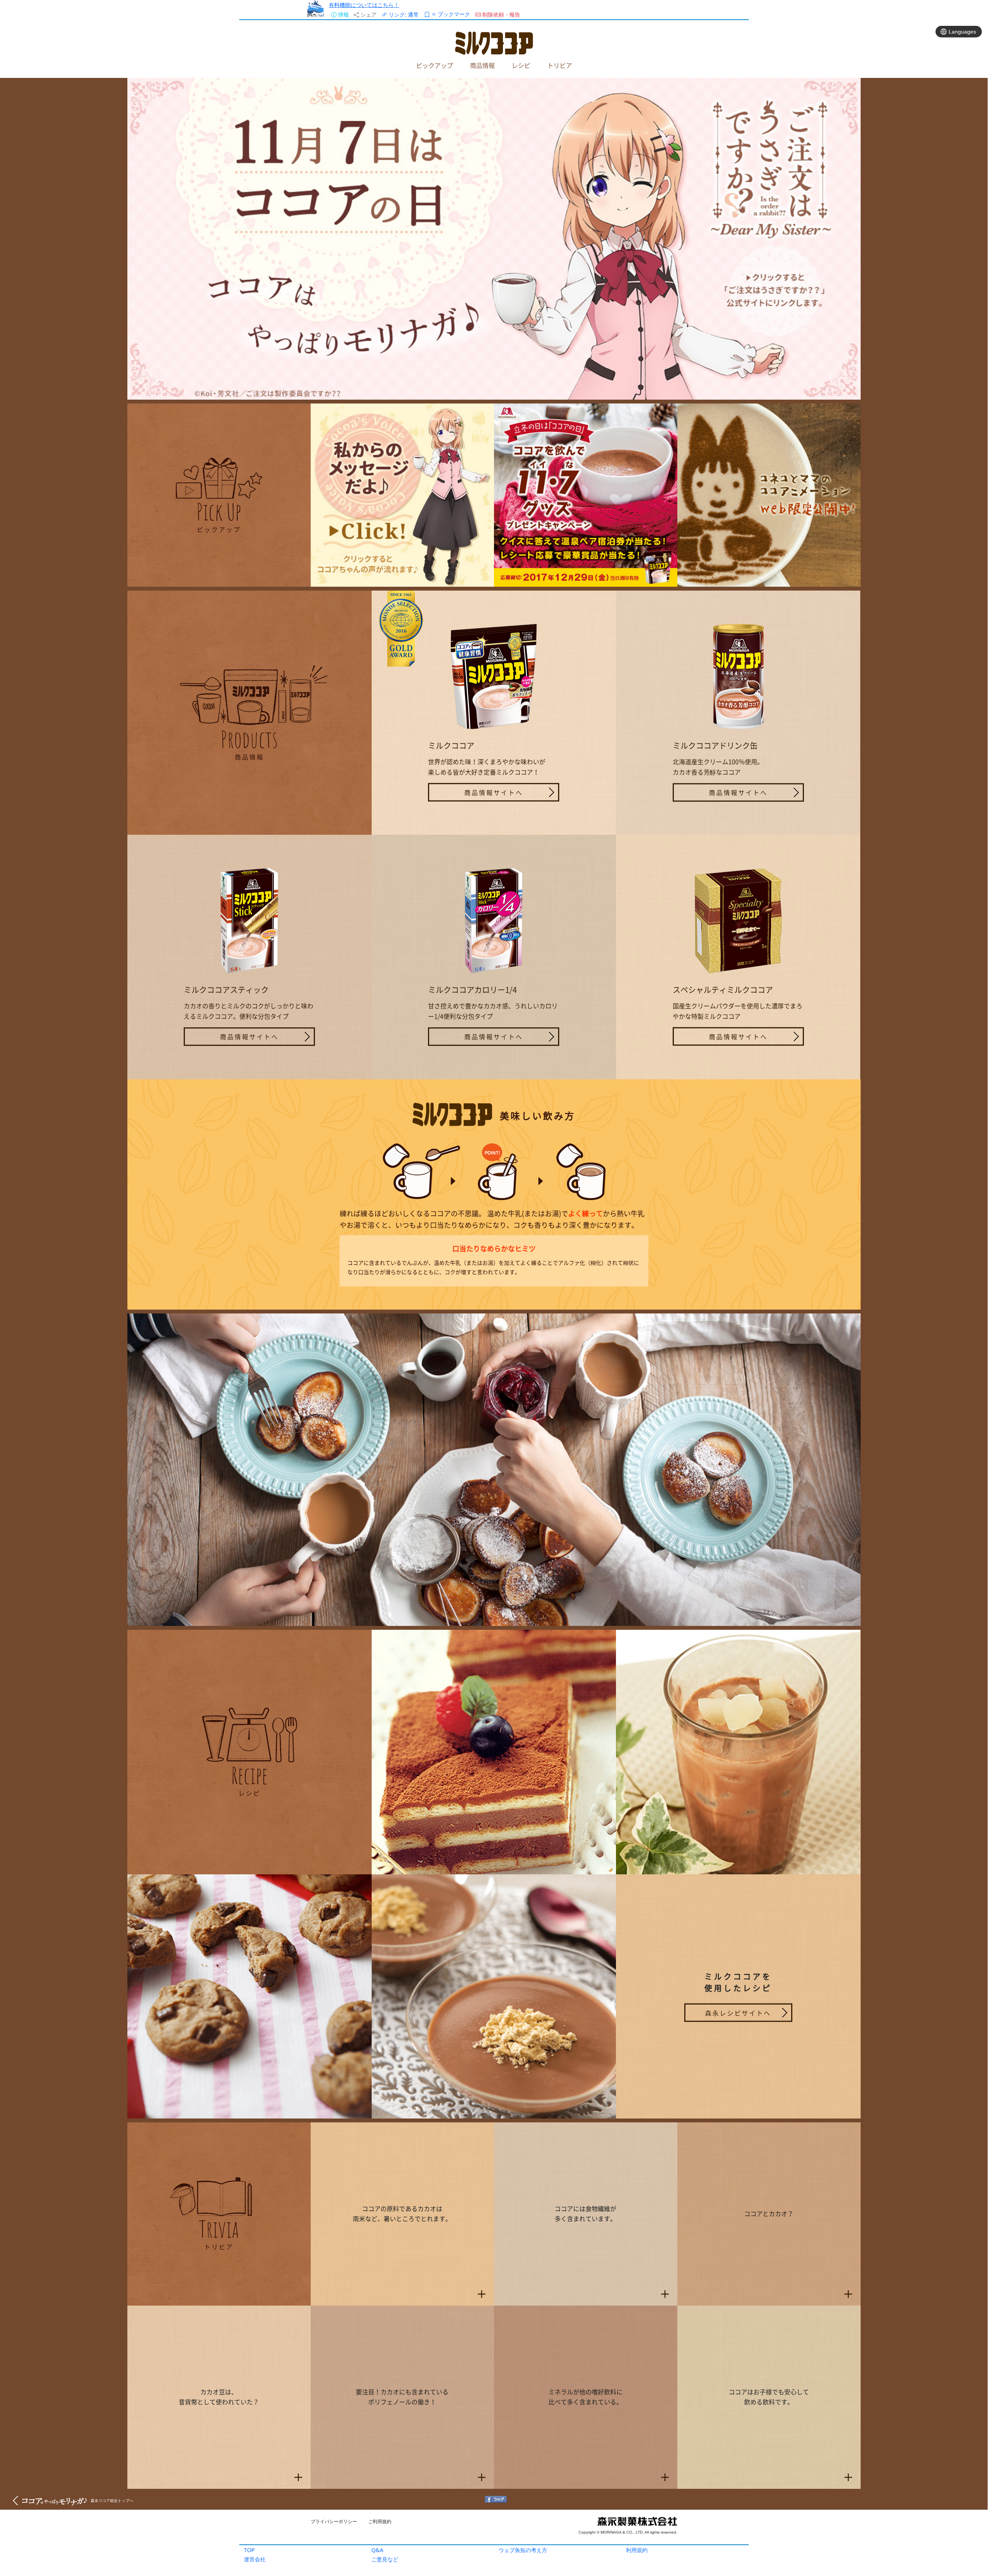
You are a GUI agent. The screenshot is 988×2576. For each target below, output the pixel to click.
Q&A (377, 2550)
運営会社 (255, 2559)
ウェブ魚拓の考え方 (523, 2550)
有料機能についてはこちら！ (364, 5)
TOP (249, 2550)
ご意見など (385, 2559)
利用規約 (637, 2550)
